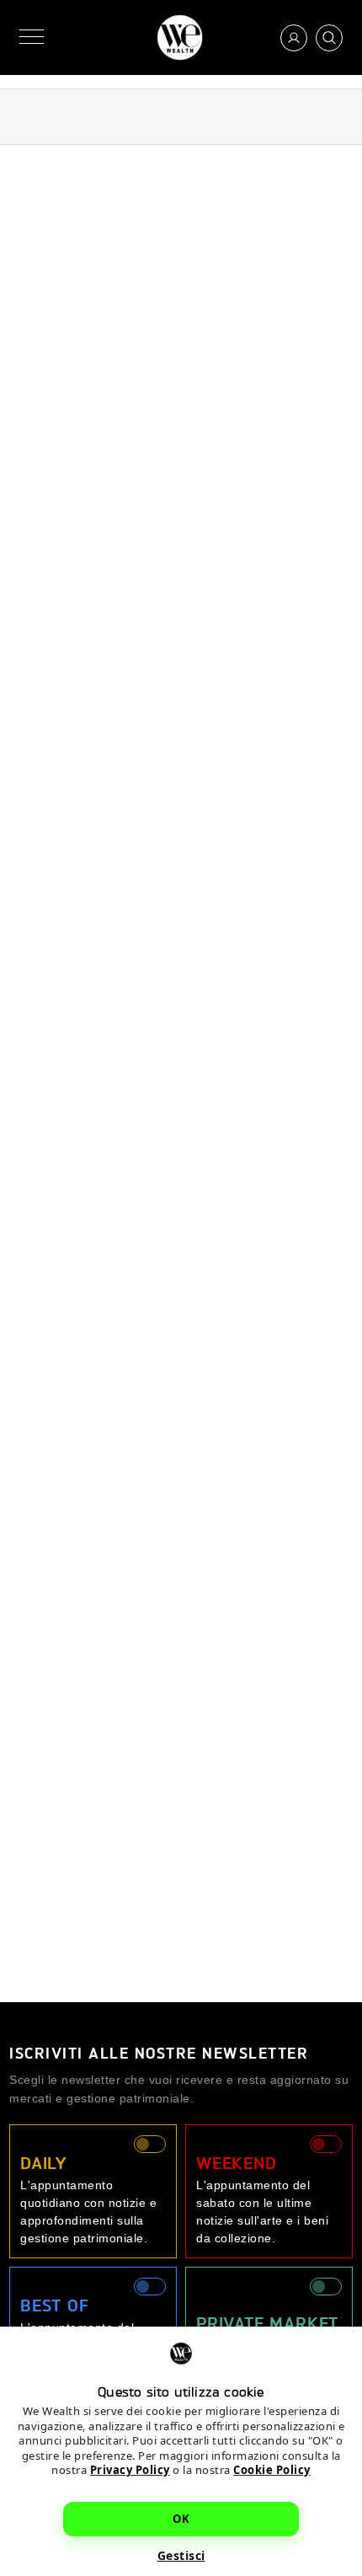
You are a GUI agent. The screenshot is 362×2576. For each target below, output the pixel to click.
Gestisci (181, 2555)
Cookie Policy (272, 2470)
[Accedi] (294, 38)
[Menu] (32, 37)
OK (181, 2519)
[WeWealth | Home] (180, 37)
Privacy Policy (130, 2470)
